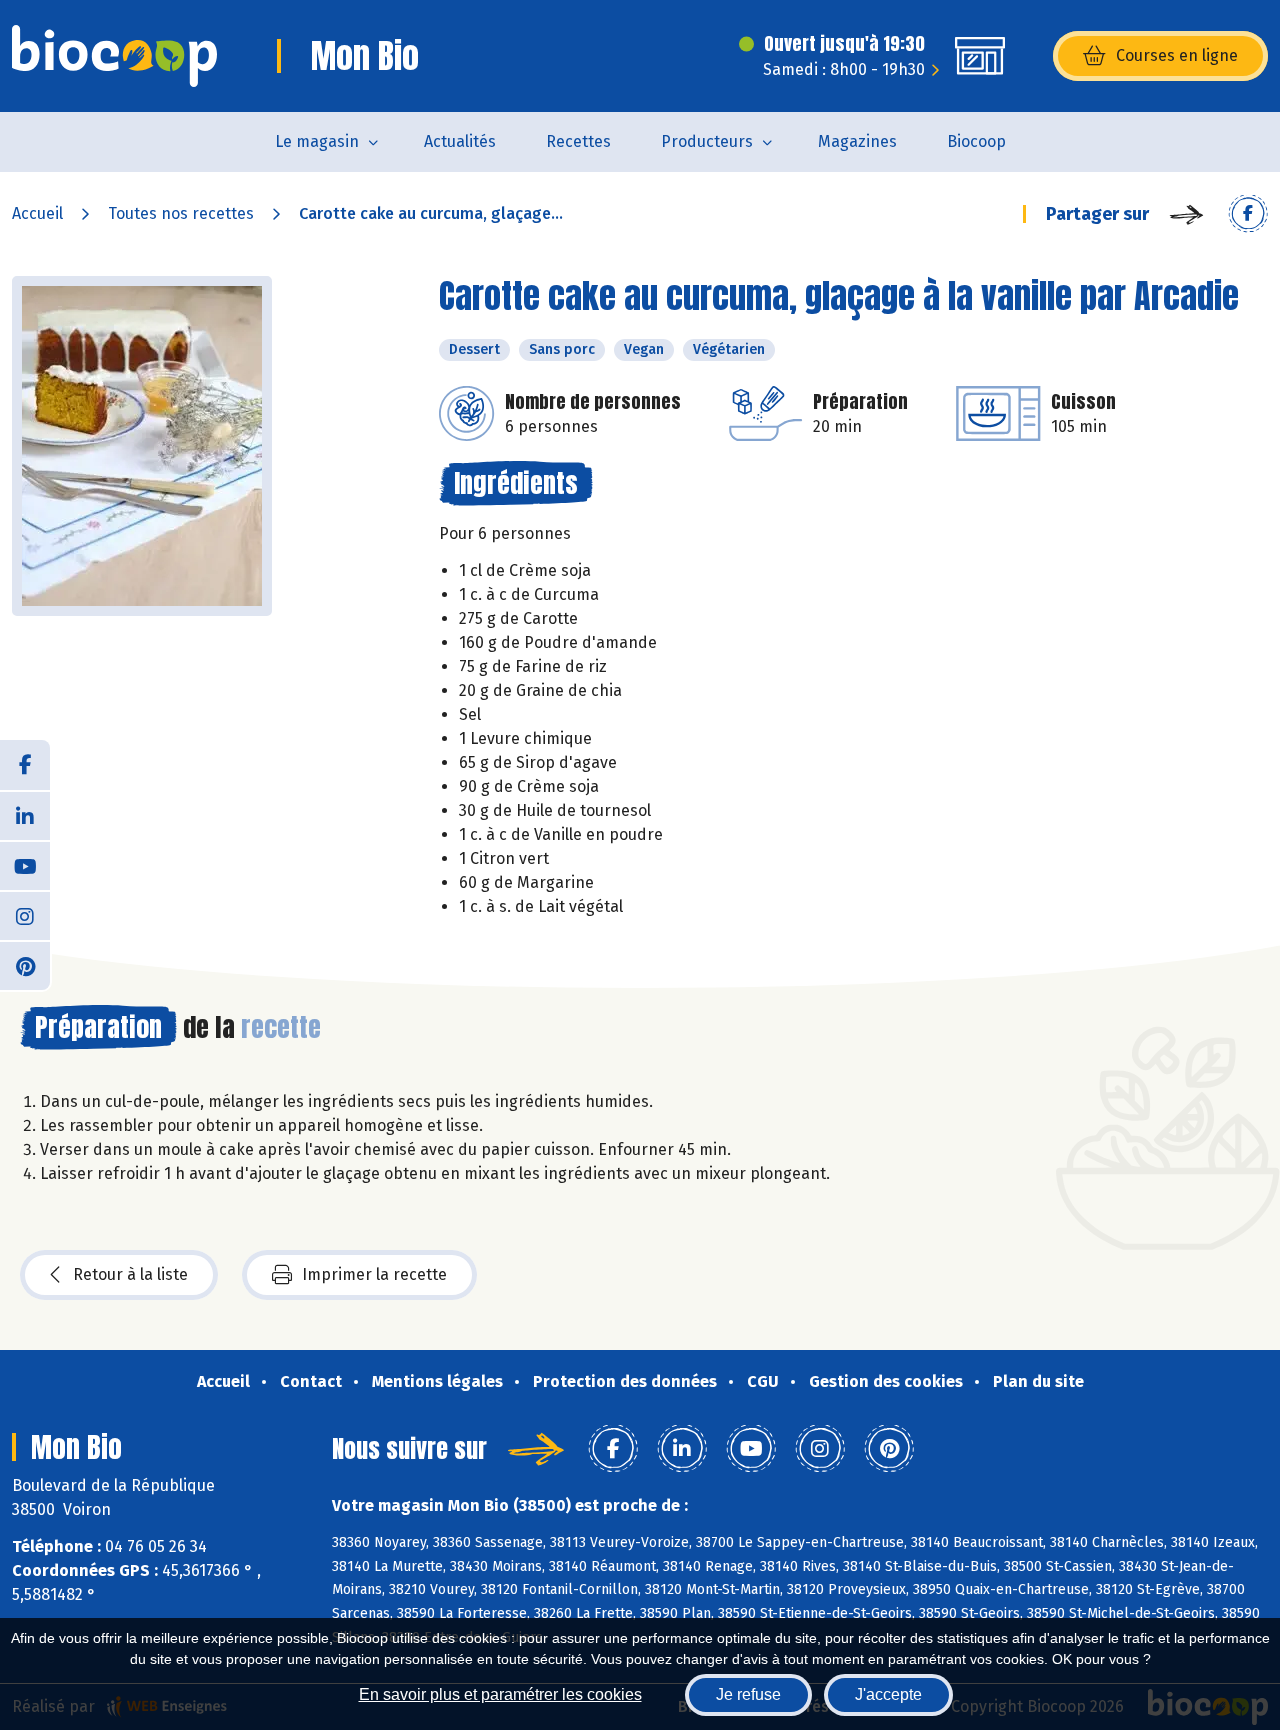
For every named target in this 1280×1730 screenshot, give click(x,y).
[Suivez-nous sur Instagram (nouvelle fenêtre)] (25, 915)
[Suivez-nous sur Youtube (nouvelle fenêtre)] (25, 865)
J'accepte (888, 1694)
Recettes (578, 141)
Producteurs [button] (707, 141)
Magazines (857, 141)
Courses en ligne (1177, 55)
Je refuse (748, 1694)
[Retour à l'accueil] (114, 56)
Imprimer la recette (374, 1274)
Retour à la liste (130, 1274)
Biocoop (976, 141)
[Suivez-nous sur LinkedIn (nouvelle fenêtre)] (25, 815)
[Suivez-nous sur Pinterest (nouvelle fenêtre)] (25, 965)
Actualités (460, 141)
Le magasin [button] (317, 141)
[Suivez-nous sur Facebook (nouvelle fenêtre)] (25, 765)
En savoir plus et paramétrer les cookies (500, 1694)
